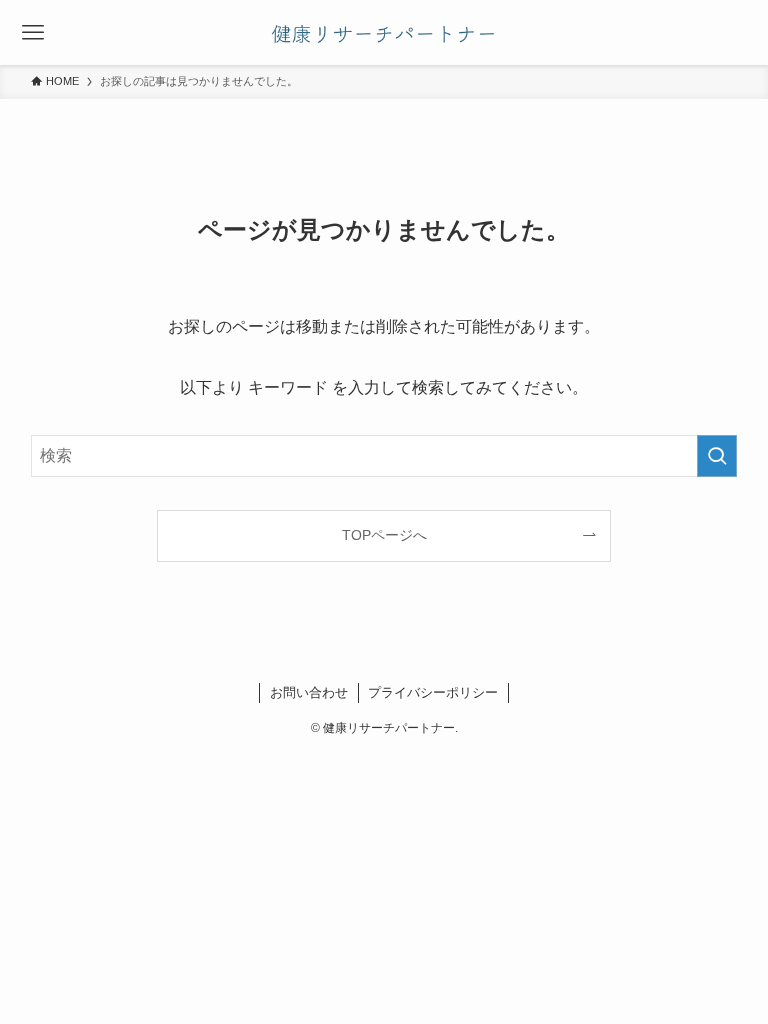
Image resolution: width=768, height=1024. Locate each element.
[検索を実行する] (717, 456)
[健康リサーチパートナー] (384, 32)
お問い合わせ (309, 692)
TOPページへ (384, 535)
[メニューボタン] (32, 32)
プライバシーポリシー (433, 692)
